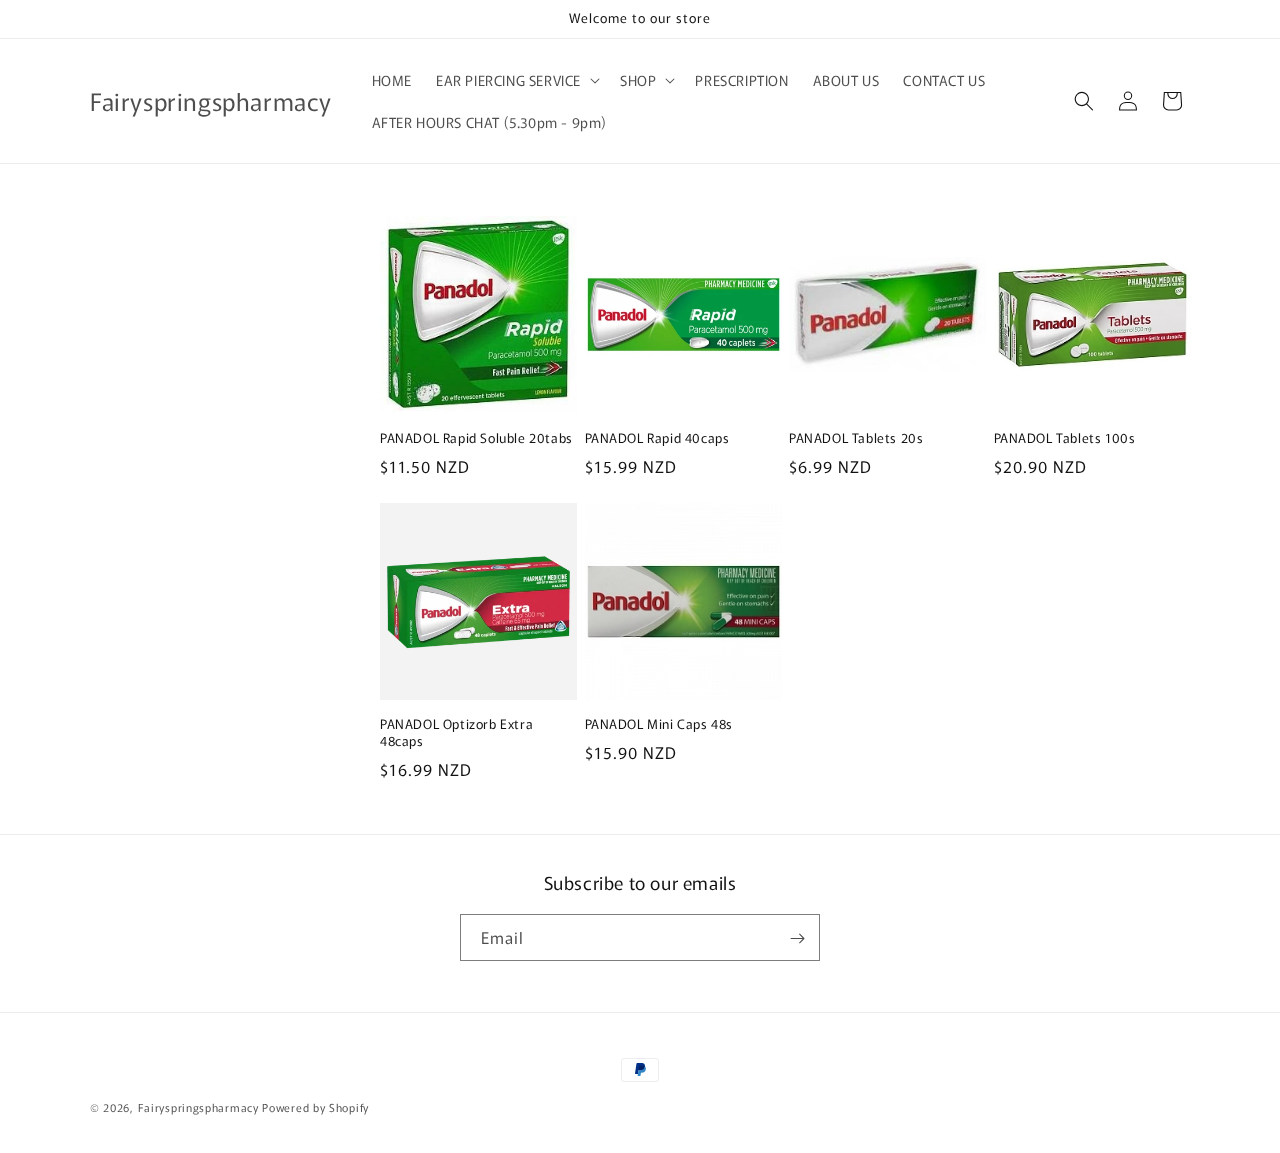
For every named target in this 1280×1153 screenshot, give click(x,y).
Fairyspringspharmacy (198, 1107)
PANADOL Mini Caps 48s (659, 724)
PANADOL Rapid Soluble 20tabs (476, 438)
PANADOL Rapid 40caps (657, 438)
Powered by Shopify (315, 1107)
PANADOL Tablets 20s (856, 438)
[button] (516, 80)
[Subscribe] (797, 938)
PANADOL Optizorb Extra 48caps (456, 733)
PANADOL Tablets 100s (1065, 438)
